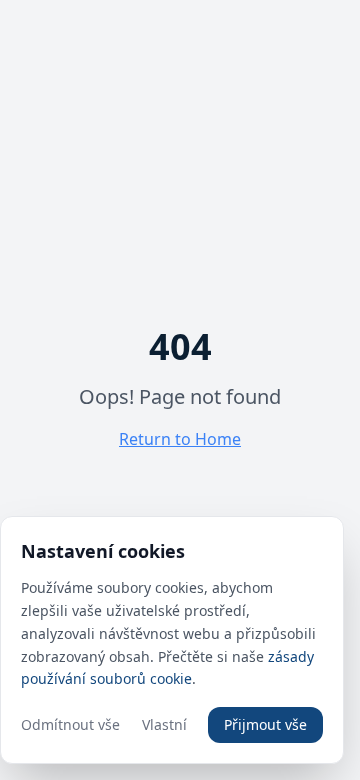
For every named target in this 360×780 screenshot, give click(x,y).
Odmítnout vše (70, 724)
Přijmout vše (265, 724)
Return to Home (180, 439)
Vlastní (164, 724)
